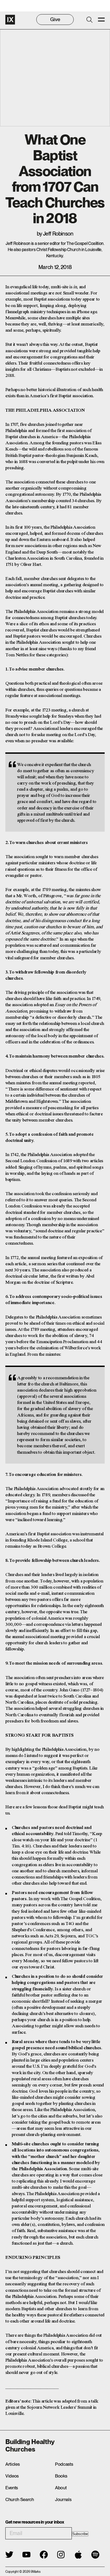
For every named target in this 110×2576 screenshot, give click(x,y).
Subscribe (80, 2534)
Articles (12, 2464)
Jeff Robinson (58, 234)
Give (55, 19)
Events (12, 2488)
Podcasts (64, 2464)
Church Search (20, 2499)
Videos (12, 2476)
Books (61, 2476)
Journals (63, 2499)
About (61, 2488)
